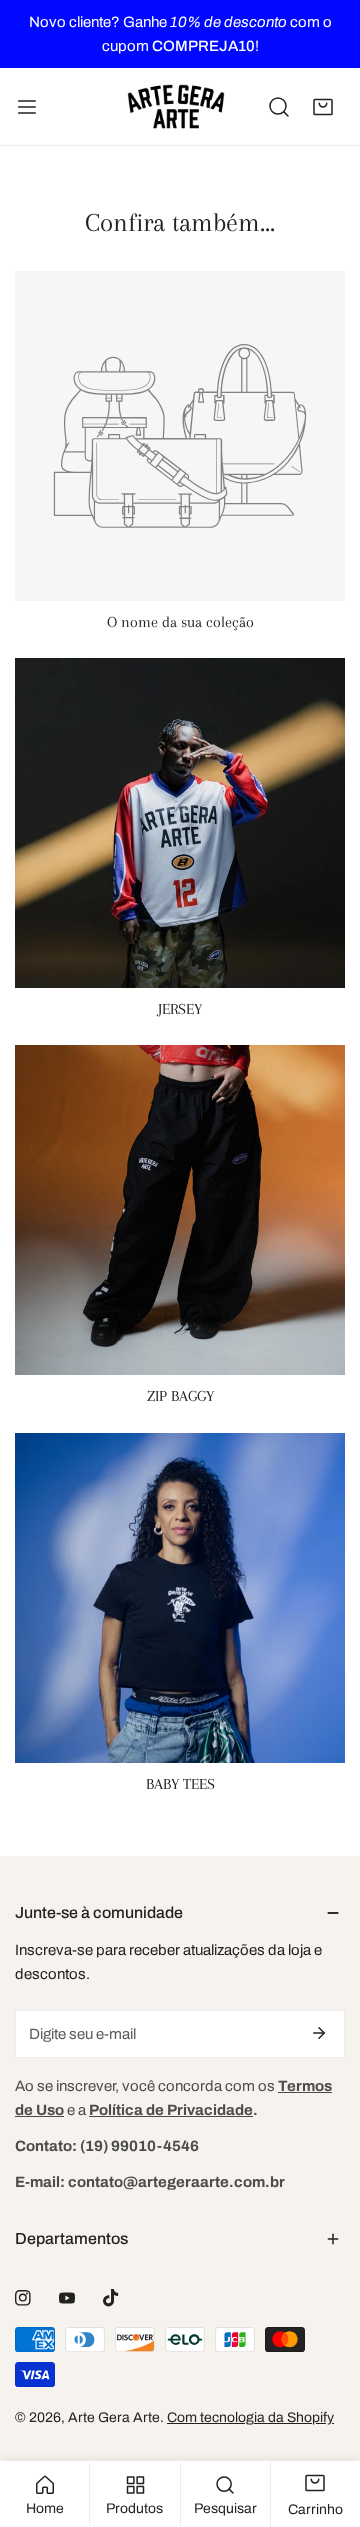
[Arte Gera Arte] (176, 106)
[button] (323, 107)
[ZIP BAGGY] (180, 1210)
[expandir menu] (27, 106)
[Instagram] (23, 2298)
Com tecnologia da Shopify (250, 2417)
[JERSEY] (180, 823)
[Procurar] (279, 107)
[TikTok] (111, 2298)
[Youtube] (67, 2298)
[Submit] (319, 2033)
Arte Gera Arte (114, 2417)
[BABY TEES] (180, 1598)
